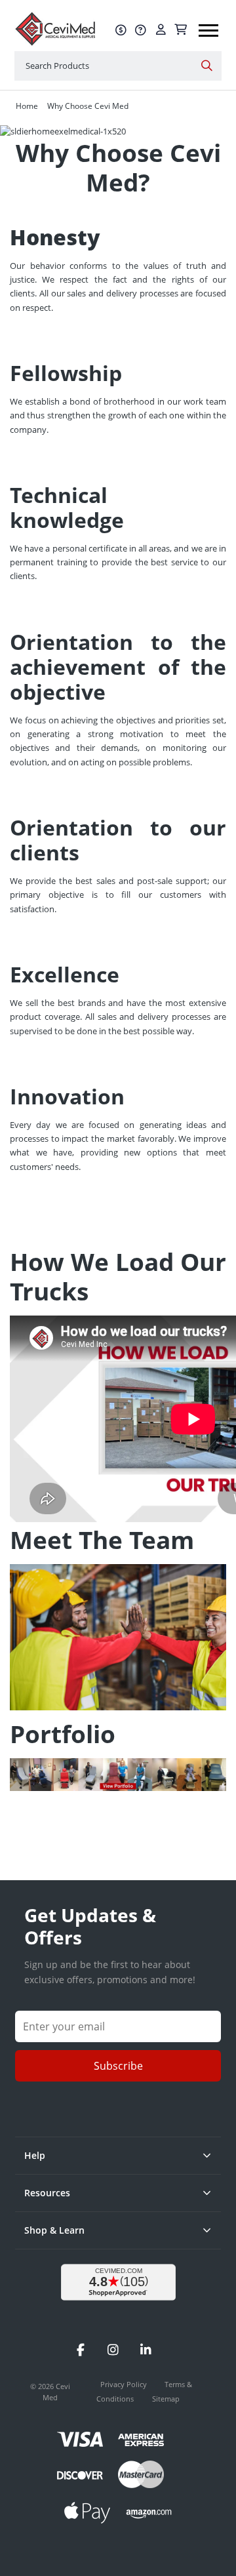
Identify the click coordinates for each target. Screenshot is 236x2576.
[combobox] (118, 66)
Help (35, 2155)
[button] (208, 26)
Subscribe (118, 2066)
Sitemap (166, 2399)
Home (27, 106)
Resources (47, 2193)
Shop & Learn (54, 2230)
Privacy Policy (125, 2384)
